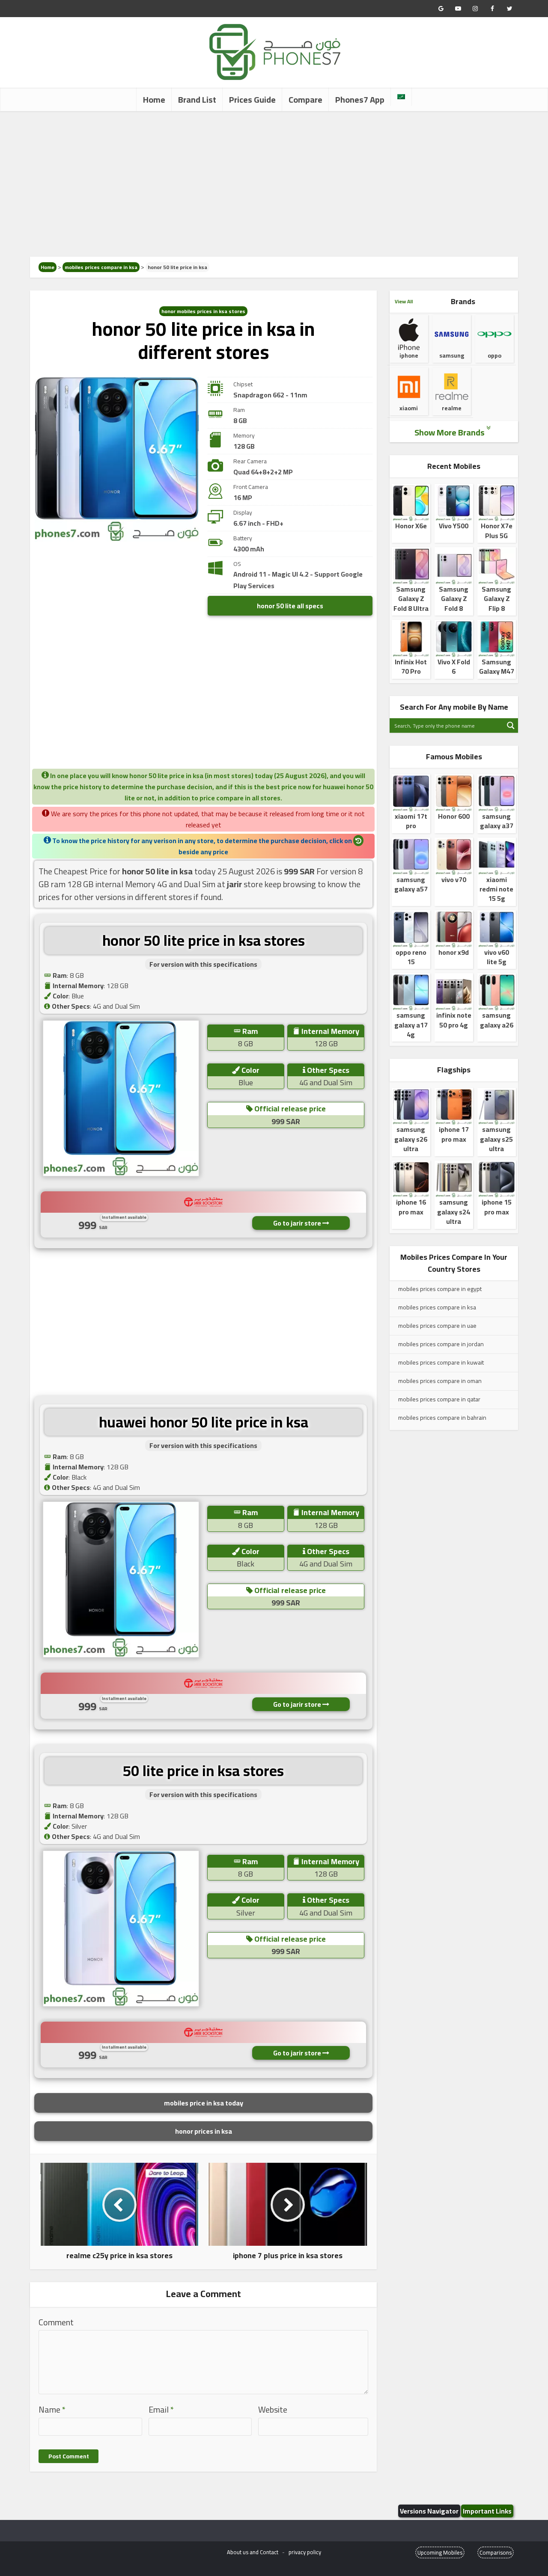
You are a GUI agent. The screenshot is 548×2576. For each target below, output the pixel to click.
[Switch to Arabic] (401, 97)
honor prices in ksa (204, 2131)
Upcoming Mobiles (440, 2552)
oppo (494, 355)
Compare (305, 99)
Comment (56, 2323)
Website (273, 2410)
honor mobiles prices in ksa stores (203, 311)
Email (161, 2410)
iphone (409, 355)
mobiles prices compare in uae (437, 1326)
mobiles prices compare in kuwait (441, 1362)
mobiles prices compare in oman (440, 1381)
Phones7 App (360, 99)
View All (404, 301)
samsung (452, 355)
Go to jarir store (298, 1223)
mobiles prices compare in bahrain (442, 1418)
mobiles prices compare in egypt (440, 1289)
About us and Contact (253, 2552)
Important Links (487, 2511)
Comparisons (496, 2552)
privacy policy (305, 2552)
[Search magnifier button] (511, 725)
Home (154, 99)
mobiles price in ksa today (204, 2103)
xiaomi (409, 408)
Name (52, 2410)
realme (452, 408)
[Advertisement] (274, 184)
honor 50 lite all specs (290, 606)
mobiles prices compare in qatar (439, 1399)
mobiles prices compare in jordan (441, 1344)
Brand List (197, 99)
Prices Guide (252, 99)
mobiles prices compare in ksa (101, 267)
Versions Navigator (429, 2511)
